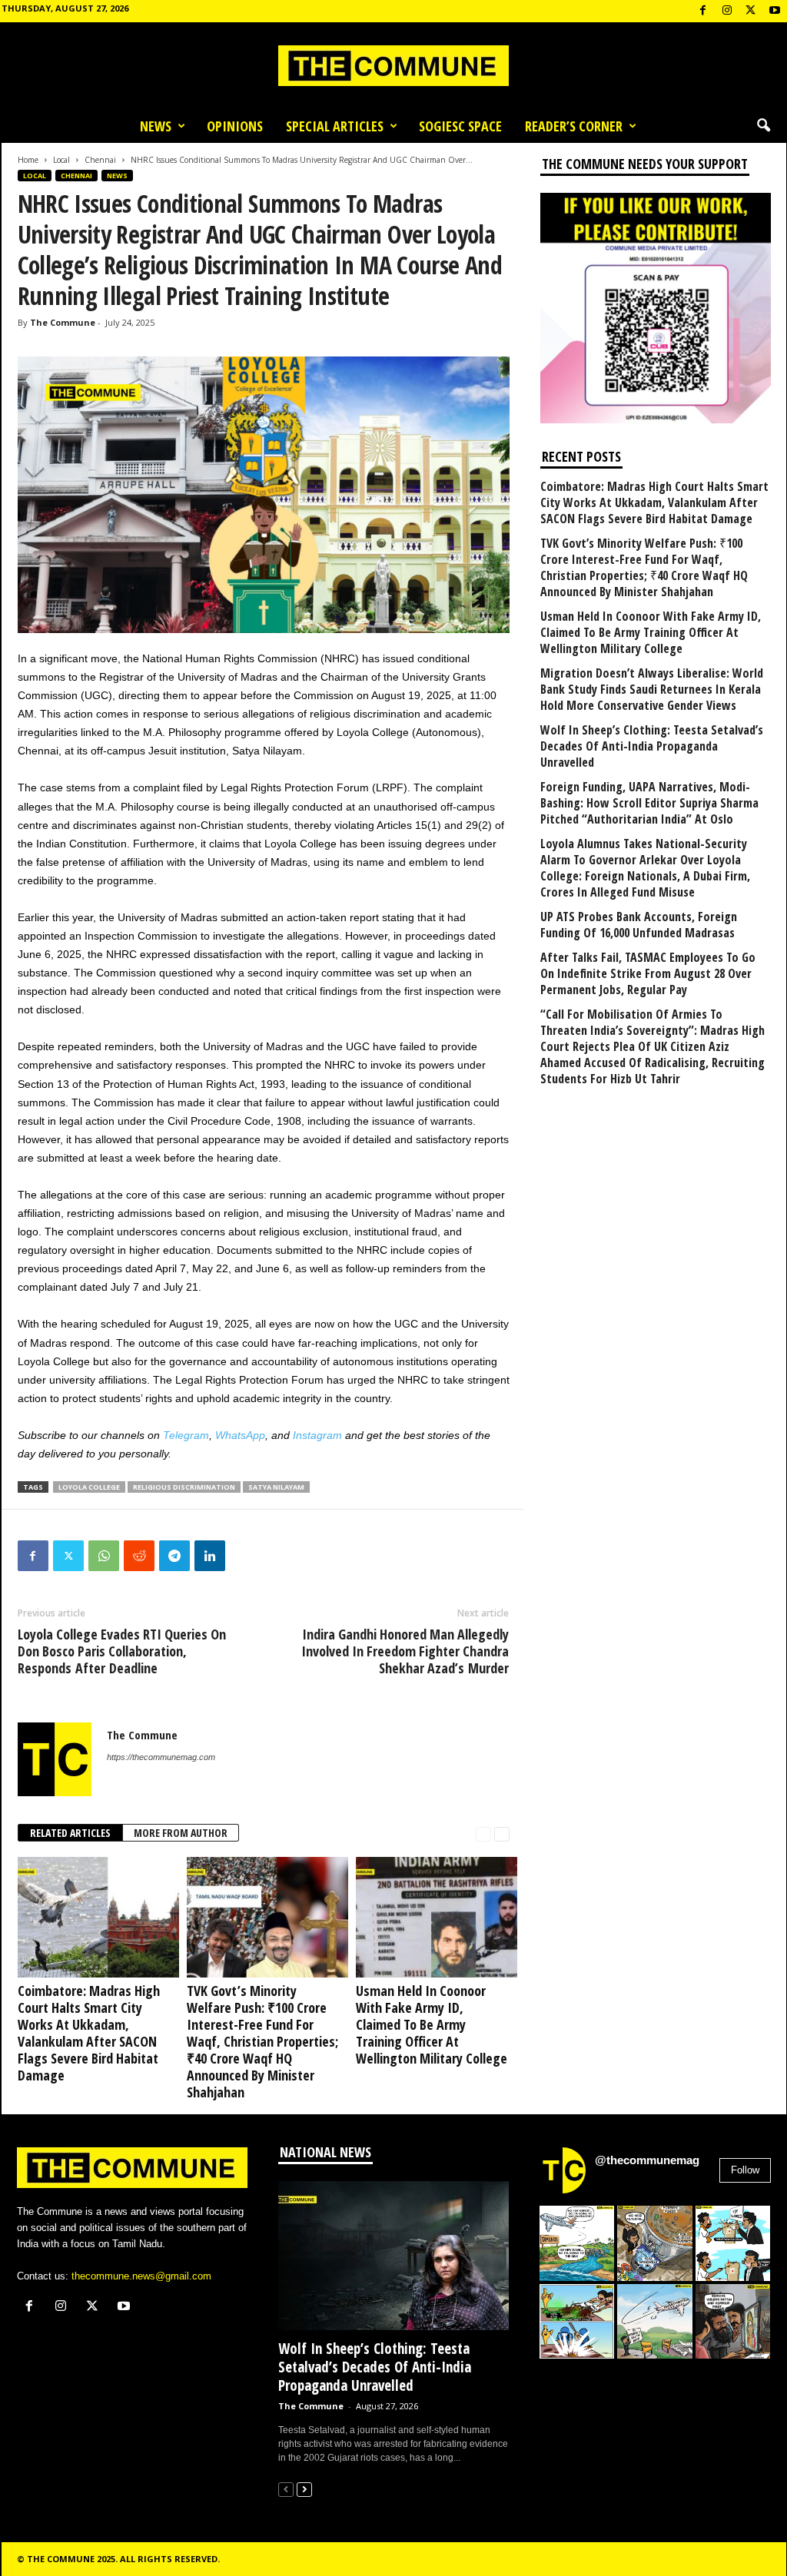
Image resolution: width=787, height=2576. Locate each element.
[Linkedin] (210, 1556)
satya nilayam (276, 1487)
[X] (751, 11)
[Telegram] (174, 1556)
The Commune (63, 322)
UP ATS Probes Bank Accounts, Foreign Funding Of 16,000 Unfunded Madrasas (639, 925)
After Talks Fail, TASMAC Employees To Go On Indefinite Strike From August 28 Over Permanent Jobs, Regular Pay (648, 974)
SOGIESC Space (460, 126)
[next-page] (502, 1833)
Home (28, 160)
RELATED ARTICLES (70, 1833)
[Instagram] (727, 11)
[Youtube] (775, 11)
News (156, 126)
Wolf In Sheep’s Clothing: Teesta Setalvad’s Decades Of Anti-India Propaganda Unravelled (652, 746)
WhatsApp (240, 1435)
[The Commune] (393, 66)
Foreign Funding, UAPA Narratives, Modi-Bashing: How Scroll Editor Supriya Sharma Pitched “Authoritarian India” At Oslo (649, 803)
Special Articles (335, 126)
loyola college (89, 1487)
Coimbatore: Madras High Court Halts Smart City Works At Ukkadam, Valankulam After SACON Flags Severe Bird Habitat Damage (89, 2033)
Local (61, 160)
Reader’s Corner (574, 126)
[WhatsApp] (104, 1556)
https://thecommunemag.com (161, 1757)
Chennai (100, 160)
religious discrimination (184, 1487)
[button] (763, 126)
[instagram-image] (577, 2243)
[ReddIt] (139, 1556)
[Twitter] (68, 1556)
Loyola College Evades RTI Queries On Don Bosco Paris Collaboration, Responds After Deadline (122, 1651)
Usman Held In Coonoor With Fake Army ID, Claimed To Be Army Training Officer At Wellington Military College (432, 2024)
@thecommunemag (647, 2160)
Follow (745, 2170)
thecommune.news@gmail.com (141, 2276)
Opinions (235, 126)
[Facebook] (703, 11)
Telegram (186, 1435)
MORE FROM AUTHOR (181, 1833)
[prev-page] (483, 1833)
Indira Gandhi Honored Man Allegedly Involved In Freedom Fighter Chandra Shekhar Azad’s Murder (405, 1651)
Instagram (317, 1435)
